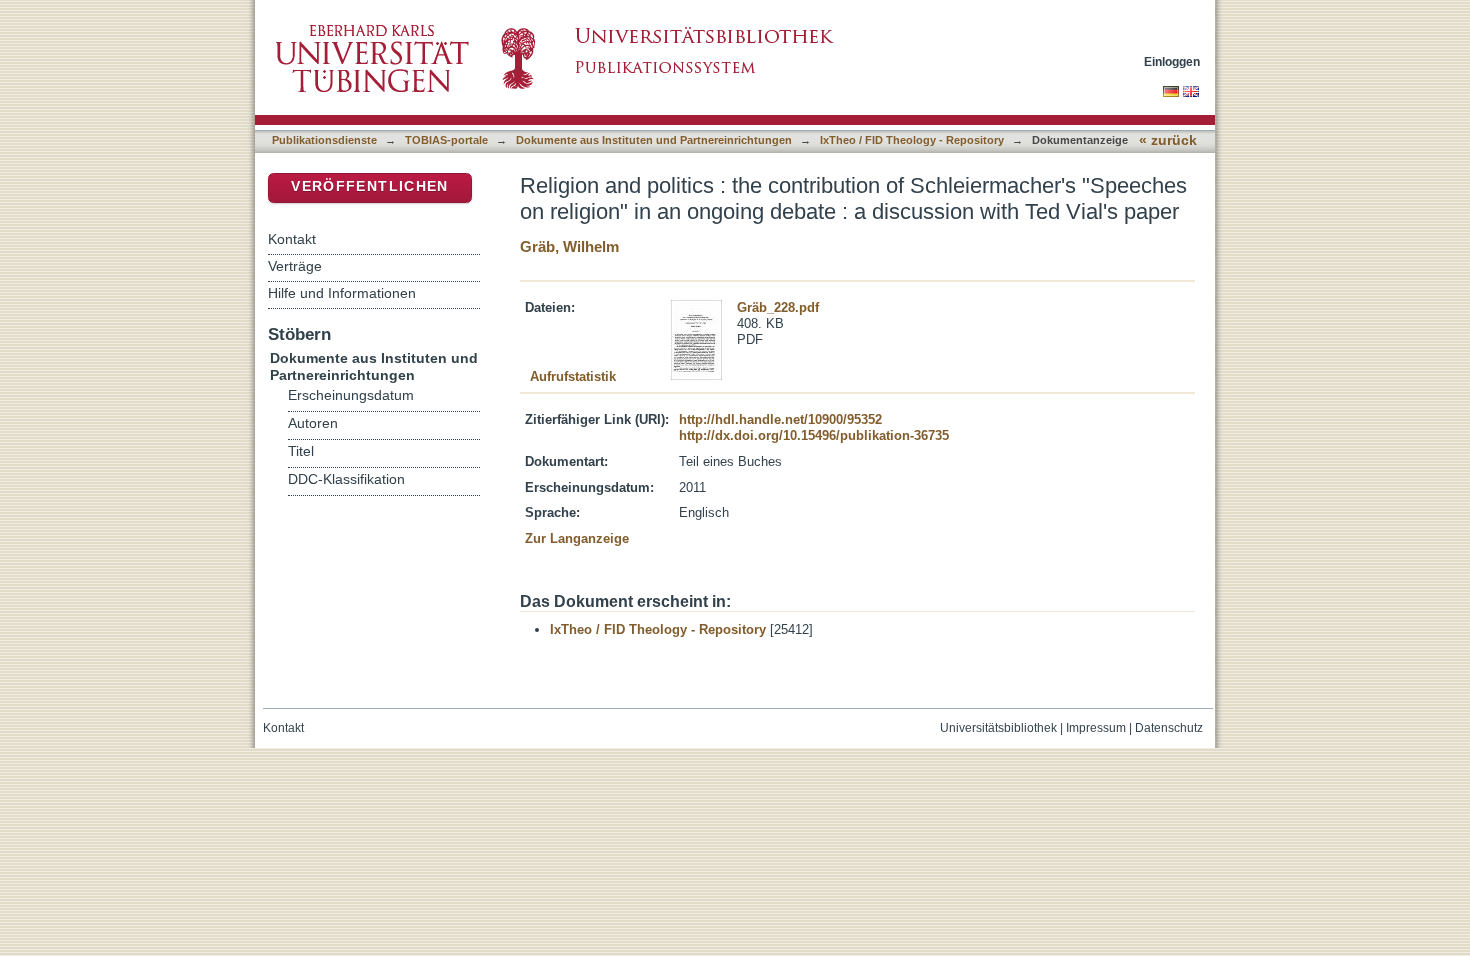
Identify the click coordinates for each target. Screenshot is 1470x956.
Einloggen (1172, 61)
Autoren (313, 423)
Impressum (1096, 728)
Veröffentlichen (369, 186)
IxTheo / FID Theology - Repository (912, 140)
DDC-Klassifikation (346, 479)
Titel (301, 451)
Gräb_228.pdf (778, 307)
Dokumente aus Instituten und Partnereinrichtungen (654, 140)
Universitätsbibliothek (998, 728)
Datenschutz (1169, 728)
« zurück (1168, 140)
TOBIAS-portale (446, 140)
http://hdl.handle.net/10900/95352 (780, 419)
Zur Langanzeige (577, 538)
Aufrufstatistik (573, 376)
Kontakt (292, 239)
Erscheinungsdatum (351, 395)
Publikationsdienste (324, 140)
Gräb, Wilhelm (569, 246)
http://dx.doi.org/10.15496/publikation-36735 (814, 435)
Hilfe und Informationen (342, 293)
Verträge (295, 266)
